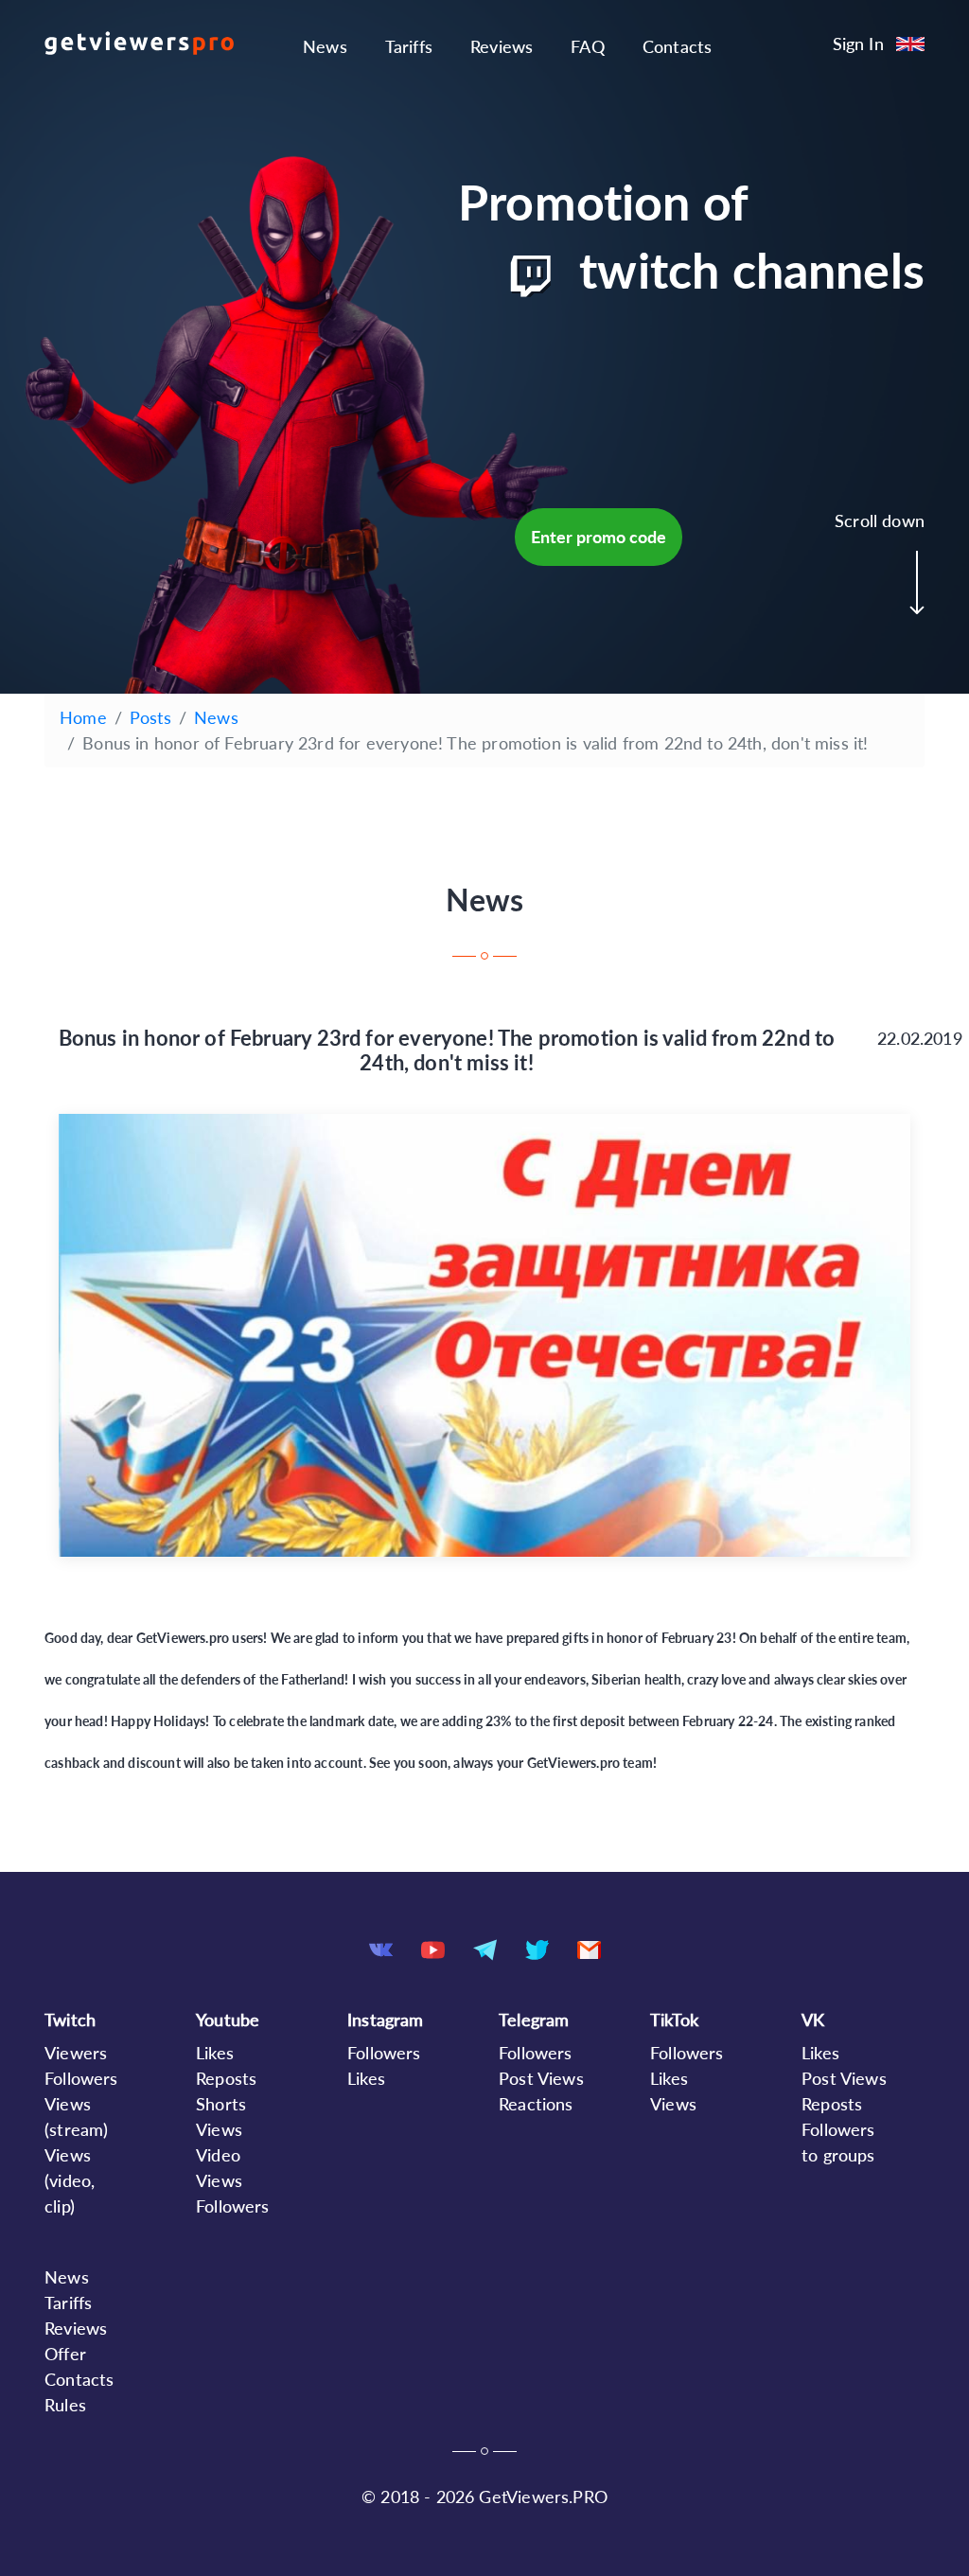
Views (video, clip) (70, 2180)
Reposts (226, 2078)
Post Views (541, 2078)
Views (673, 2104)
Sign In (858, 44)
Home (83, 717)
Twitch (70, 2020)
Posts (150, 717)
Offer (65, 2354)
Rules (65, 2405)
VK (813, 2020)
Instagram (386, 2020)
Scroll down (880, 520)
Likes (215, 2053)
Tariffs (409, 46)
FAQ (588, 46)
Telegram (534, 2020)
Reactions (536, 2104)
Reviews (502, 46)
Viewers (76, 2053)
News (325, 46)
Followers (81, 2078)
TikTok (674, 2020)
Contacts (677, 46)
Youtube (228, 2020)
